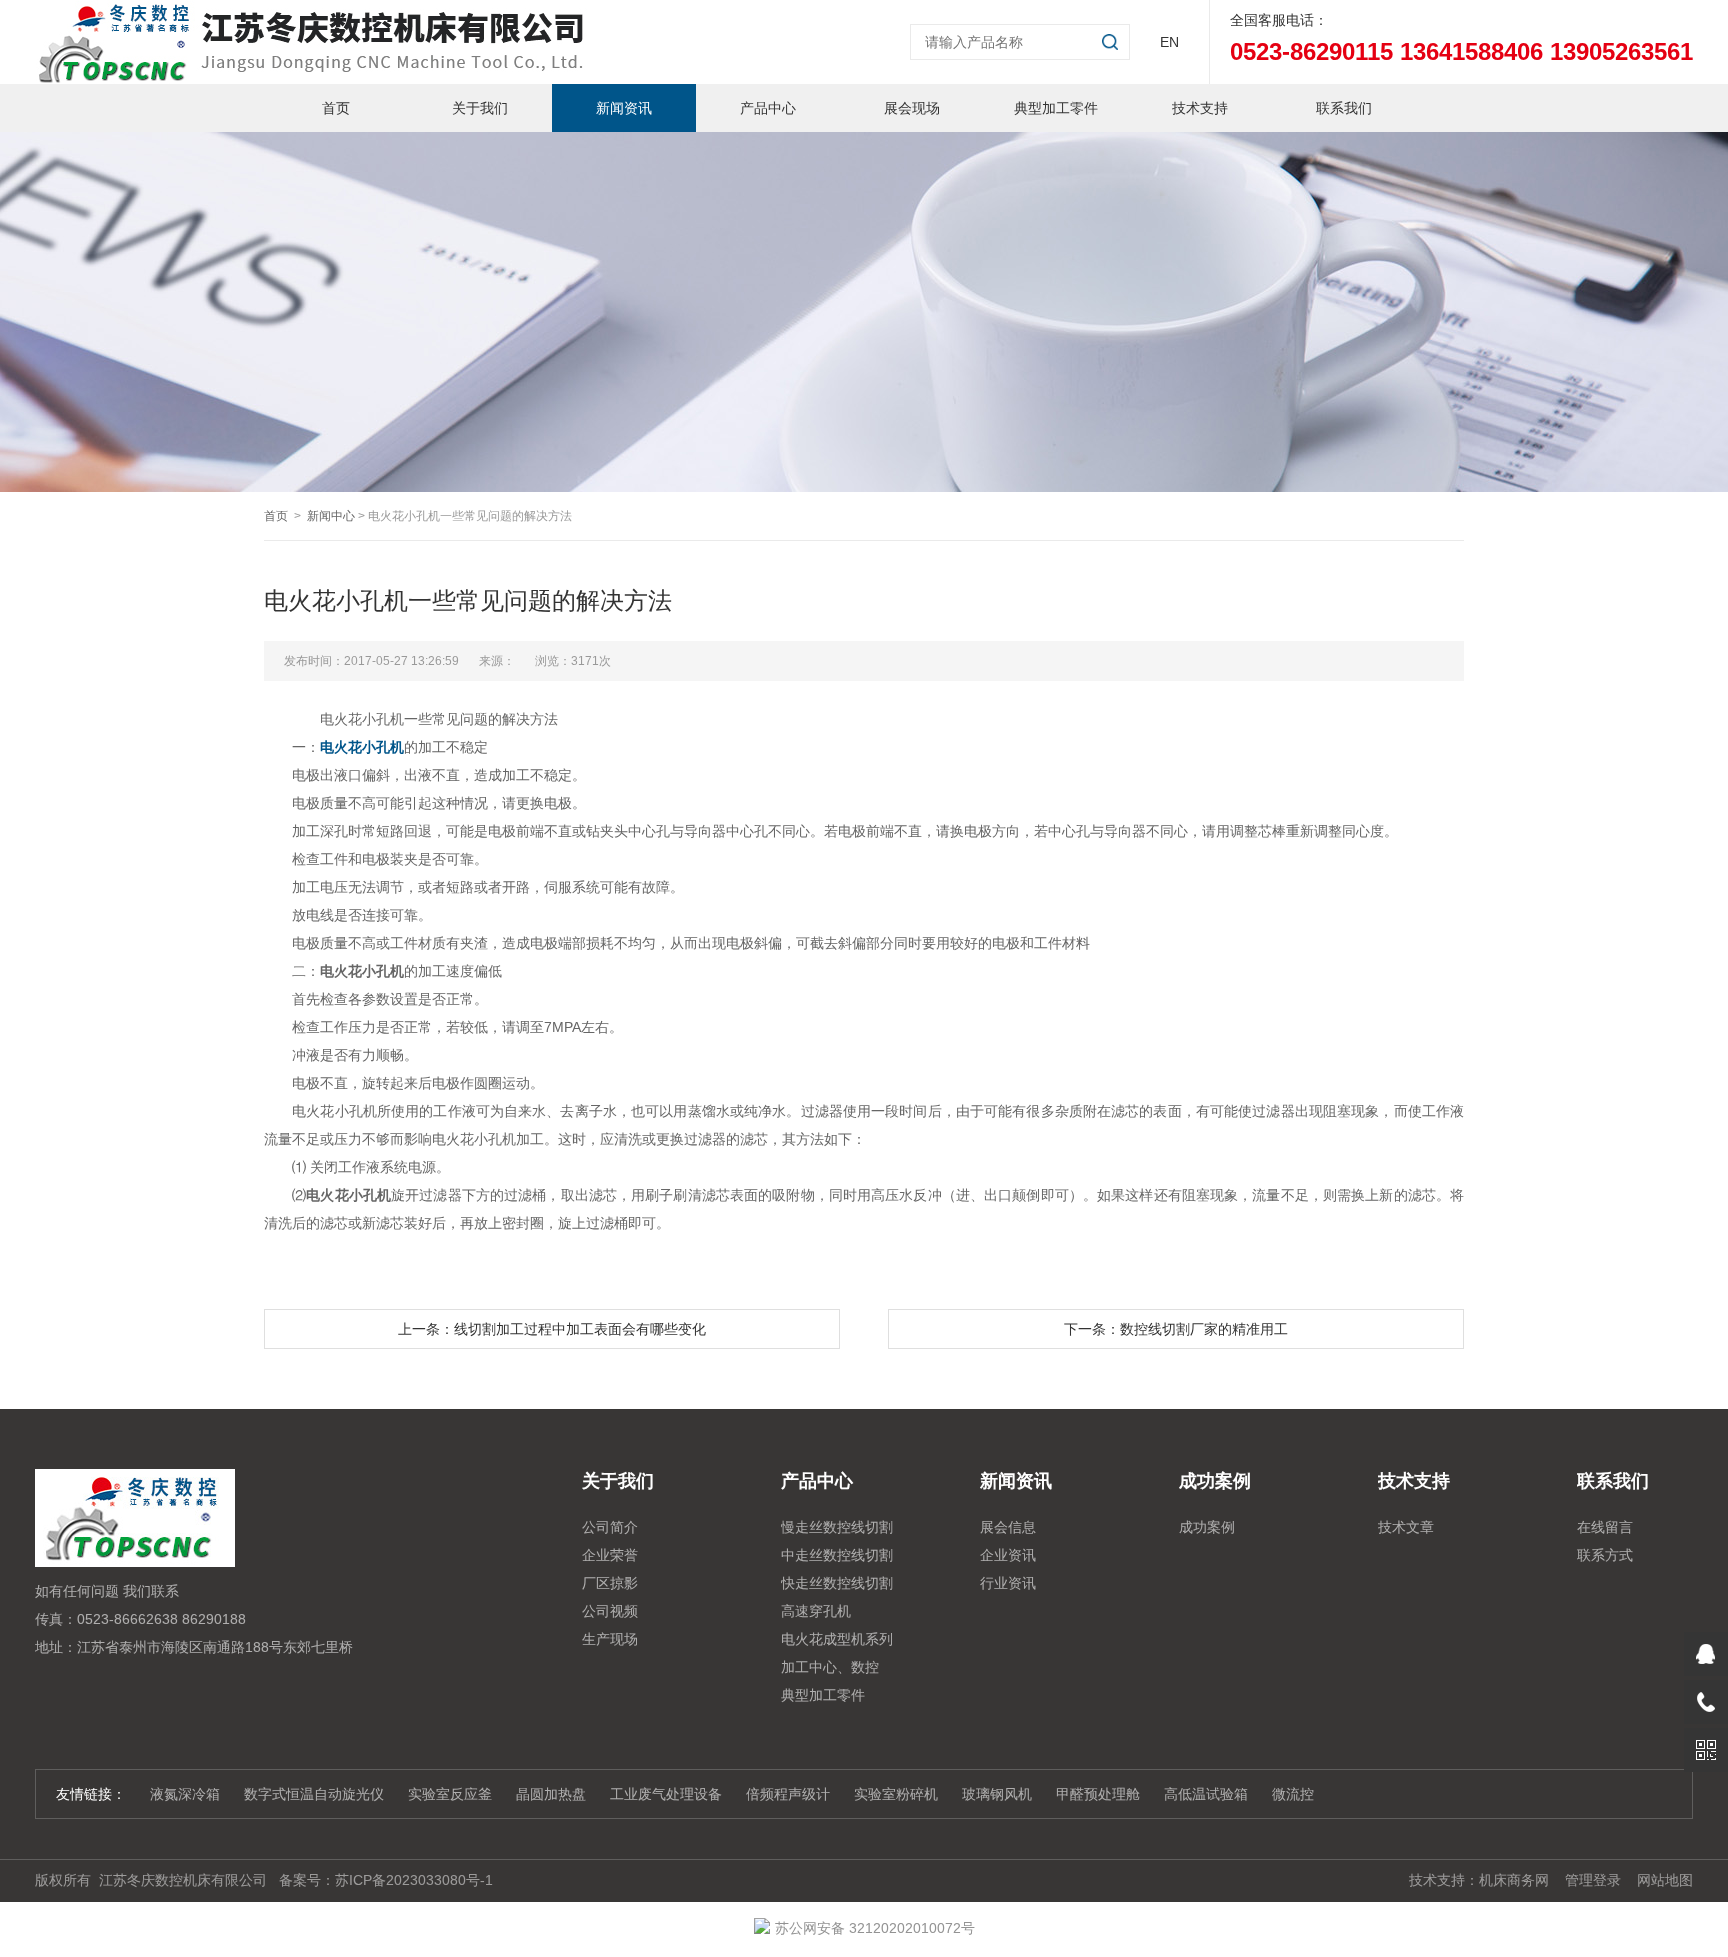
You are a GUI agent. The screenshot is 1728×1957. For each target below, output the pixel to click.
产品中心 (768, 108)
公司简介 (610, 1527)
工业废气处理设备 (666, 1794)
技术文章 (1406, 1527)
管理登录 (1593, 1880)
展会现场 (912, 108)
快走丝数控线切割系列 (837, 1586)
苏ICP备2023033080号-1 (414, 1880)
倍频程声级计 (788, 1794)
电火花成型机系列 (837, 1639)
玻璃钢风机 (997, 1794)
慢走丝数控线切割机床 (837, 1530)
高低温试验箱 (1206, 1794)
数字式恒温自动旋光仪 (314, 1794)
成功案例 (1207, 1527)
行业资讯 (1008, 1583)
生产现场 (610, 1639)
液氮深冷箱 (185, 1794)
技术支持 (1200, 108)
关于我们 (480, 108)
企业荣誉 (610, 1555)
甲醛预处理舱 (1098, 1794)
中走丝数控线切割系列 (837, 1558)
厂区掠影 (610, 1583)
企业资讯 (1008, 1555)
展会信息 (1008, 1527)
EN (1169, 42)
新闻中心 (331, 516)
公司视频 (610, 1611)
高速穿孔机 (816, 1611)
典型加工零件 (1056, 108)
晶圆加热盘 (551, 1794)
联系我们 (1344, 108)
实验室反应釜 (450, 1794)
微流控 (1293, 1794)
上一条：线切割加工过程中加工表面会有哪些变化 (552, 1329)
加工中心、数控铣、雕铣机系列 (830, 1670)
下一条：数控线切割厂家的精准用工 (1176, 1329)
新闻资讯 (624, 108)
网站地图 (1665, 1880)
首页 (336, 108)
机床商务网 (1514, 1880)
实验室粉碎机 (896, 1794)
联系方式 (1605, 1555)
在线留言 (1605, 1527)
